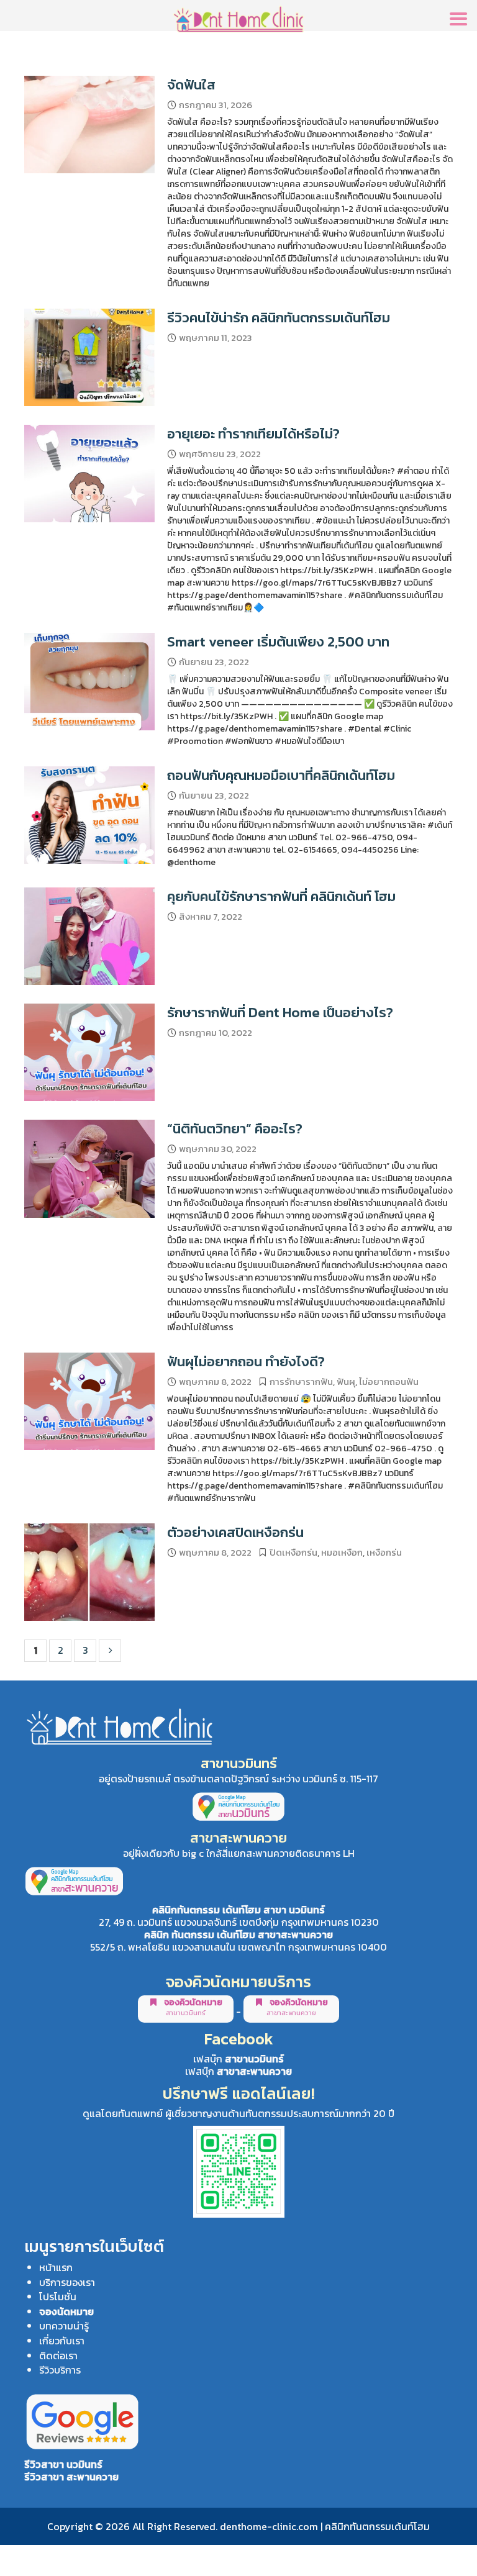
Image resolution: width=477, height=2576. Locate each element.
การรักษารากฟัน (301, 1382)
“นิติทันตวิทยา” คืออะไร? (235, 1128)
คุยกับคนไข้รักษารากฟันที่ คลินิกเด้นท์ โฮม (281, 896)
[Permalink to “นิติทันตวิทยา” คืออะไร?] (89, 1169)
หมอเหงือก (342, 1553)
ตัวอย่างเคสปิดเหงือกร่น (235, 1532)
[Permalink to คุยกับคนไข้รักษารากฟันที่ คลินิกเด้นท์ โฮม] (89, 936)
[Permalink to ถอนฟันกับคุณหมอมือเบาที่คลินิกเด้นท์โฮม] (89, 815)
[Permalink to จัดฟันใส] (89, 125)
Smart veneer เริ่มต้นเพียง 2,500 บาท (278, 642)
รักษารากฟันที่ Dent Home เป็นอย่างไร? (280, 1012)
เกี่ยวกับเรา (62, 2341)
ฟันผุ (346, 1382)
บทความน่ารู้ (64, 2326)
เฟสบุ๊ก (238, 2059)
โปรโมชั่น (58, 2297)
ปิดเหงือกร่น (293, 1553)
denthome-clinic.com (269, 2526)
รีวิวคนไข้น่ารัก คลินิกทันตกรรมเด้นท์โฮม (279, 317)
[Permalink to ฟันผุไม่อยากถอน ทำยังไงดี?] (89, 1401)
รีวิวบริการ (60, 2370)
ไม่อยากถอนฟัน (389, 1382)
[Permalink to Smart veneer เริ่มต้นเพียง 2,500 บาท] (89, 682)
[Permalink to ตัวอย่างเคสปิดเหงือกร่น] (89, 1572)
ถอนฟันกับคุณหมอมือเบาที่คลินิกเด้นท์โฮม (281, 775)
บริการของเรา (67, 2282)
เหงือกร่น (384, 1553)
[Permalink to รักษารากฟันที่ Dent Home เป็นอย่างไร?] (89, 1052)
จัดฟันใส (191, 84)
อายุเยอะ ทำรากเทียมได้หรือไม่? (253, 433)
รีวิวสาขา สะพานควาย (71, 2477)
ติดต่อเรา (58, 2356)
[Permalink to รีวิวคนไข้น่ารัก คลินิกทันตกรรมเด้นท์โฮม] (89, 357)
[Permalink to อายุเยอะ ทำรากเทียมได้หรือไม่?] (89, 474)
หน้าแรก (56, 2267)
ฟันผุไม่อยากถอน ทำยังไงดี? (246, 1361)
